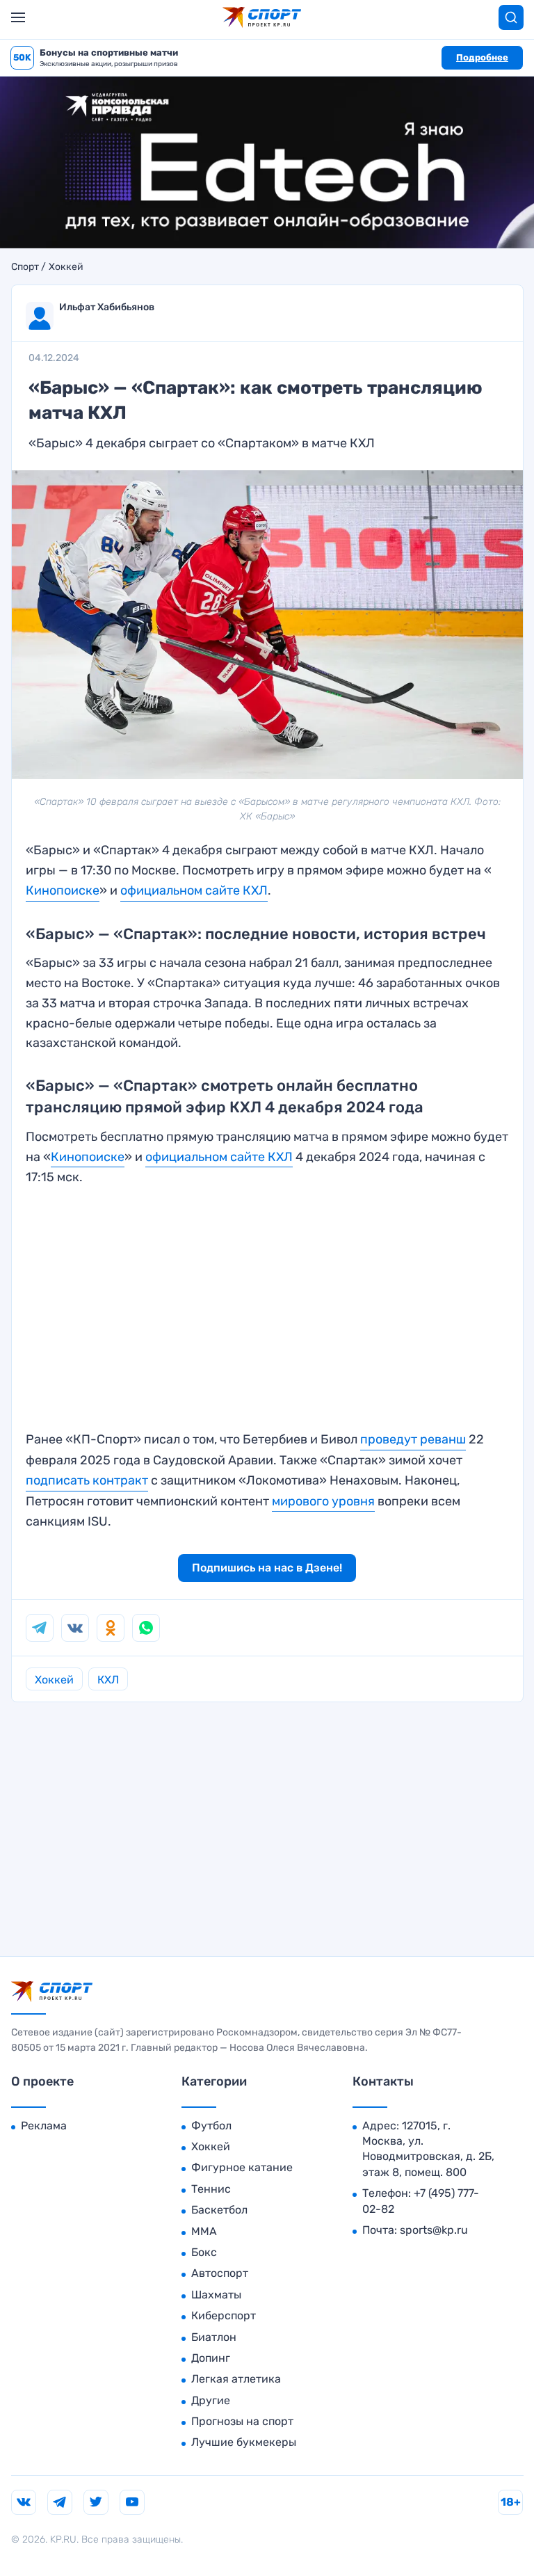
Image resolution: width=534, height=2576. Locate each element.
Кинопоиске (88, 1157)
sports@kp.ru (434, 2230)
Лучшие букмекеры (244, 2442)
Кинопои (52, 890)
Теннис (211, 2189)
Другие (211, 2400)
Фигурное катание (242, 2167)
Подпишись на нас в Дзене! (267, 1568)
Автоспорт (220, 2273)
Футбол (211, 2126)
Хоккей (66, 267)
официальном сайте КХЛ (194, 890)
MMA (204, 2231)
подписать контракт (87, 1480)
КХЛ (108, 1680)
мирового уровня (323, 1501)
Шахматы (216, 2295)
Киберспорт (224, 2315)
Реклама (44, 2126)
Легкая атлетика (236, 2379)
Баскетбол (219, 2210)
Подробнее (482, 57)
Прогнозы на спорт (242, 2421)
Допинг (211, 2358)
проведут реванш (413, 1439)
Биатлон (214, 2337)
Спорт (25, 267)
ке (92, 890)
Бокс (204, 2252)
